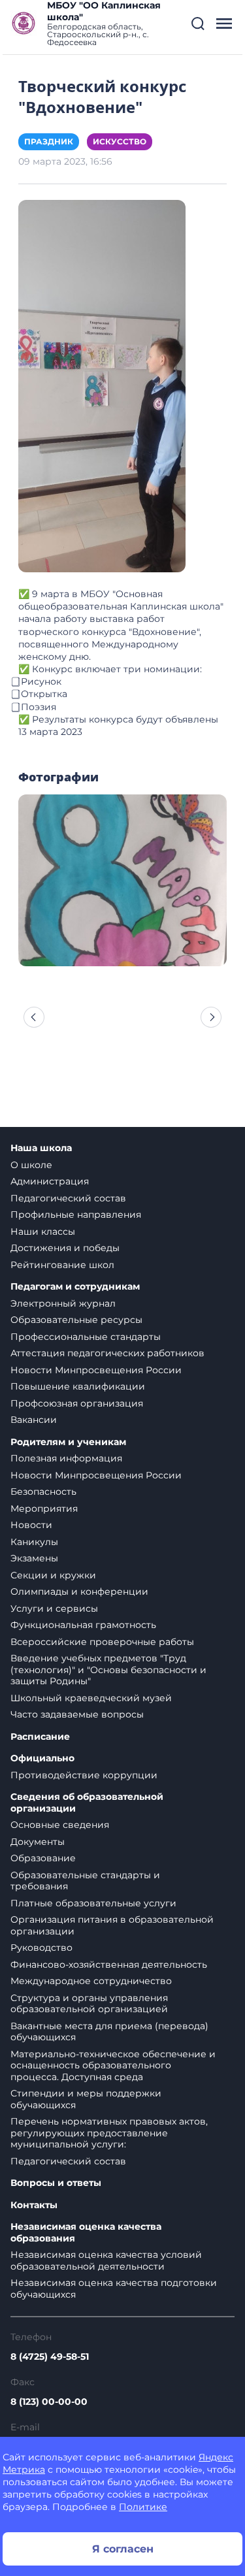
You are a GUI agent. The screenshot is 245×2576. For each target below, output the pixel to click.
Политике (143, 2507)
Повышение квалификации (78, 1386)
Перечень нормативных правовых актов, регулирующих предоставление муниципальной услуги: (109, 2133)
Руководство (41, 1948)
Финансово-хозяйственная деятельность (109, 1965)
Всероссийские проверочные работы (102, 1642)
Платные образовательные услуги (93, 1903)
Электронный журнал (63, 1303)
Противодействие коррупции (84, 1775)
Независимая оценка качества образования (86, 2233)
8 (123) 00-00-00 (49, 2402)
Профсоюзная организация (77, 1403)
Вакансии (34, 1420)
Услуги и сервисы (54, 1608)
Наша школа (41, 1148)
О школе (31, 1165)
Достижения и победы (65, 1248)
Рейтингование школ (62, 1265)
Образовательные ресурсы (76, 1320)
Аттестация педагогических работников (107, 1353)
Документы (38, 1842)
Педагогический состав (68, 1198)
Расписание (40, 1737)
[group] (122, 880)
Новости (31, 1525)
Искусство (120, 141)
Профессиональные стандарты (86, 1337)
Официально (42, 1758)
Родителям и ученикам (68, 1442)
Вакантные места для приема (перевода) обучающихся (109, 2032)
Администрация (50, 1181)
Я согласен (123, 2549)
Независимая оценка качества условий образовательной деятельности (106, 2260)
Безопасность (43, 1492)
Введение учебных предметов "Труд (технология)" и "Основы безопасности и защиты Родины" (108, 1670)
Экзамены (34, 1558)
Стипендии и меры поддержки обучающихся (86, 2099)
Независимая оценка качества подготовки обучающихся (114, 2289)
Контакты (34, 2205)
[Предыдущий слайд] (34, 1017)
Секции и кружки (53, 1575)
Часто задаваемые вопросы (77, 1714)
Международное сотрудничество (91, 1981)
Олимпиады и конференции (79, 1591)
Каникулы (34, 1542)
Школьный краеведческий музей (91, 1698)
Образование (43, 1858)
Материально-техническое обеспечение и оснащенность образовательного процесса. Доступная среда (113, 2065)
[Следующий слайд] (211, 1017)
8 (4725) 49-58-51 (50, 2356)
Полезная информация (66, 1458)
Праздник (49, 141)
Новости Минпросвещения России (96, 1370)
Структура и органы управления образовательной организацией (89, 2004)
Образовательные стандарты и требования (85, 1881)
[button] (198, 24)
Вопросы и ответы (56, 2183)
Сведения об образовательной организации (87, 1803)
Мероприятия (44, 1508)
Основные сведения (60, 1825)
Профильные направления (76, 1215)
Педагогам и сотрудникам (75, 1287)
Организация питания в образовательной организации (112, 1925)
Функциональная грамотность (83, 1625)
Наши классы (43, 1231)
